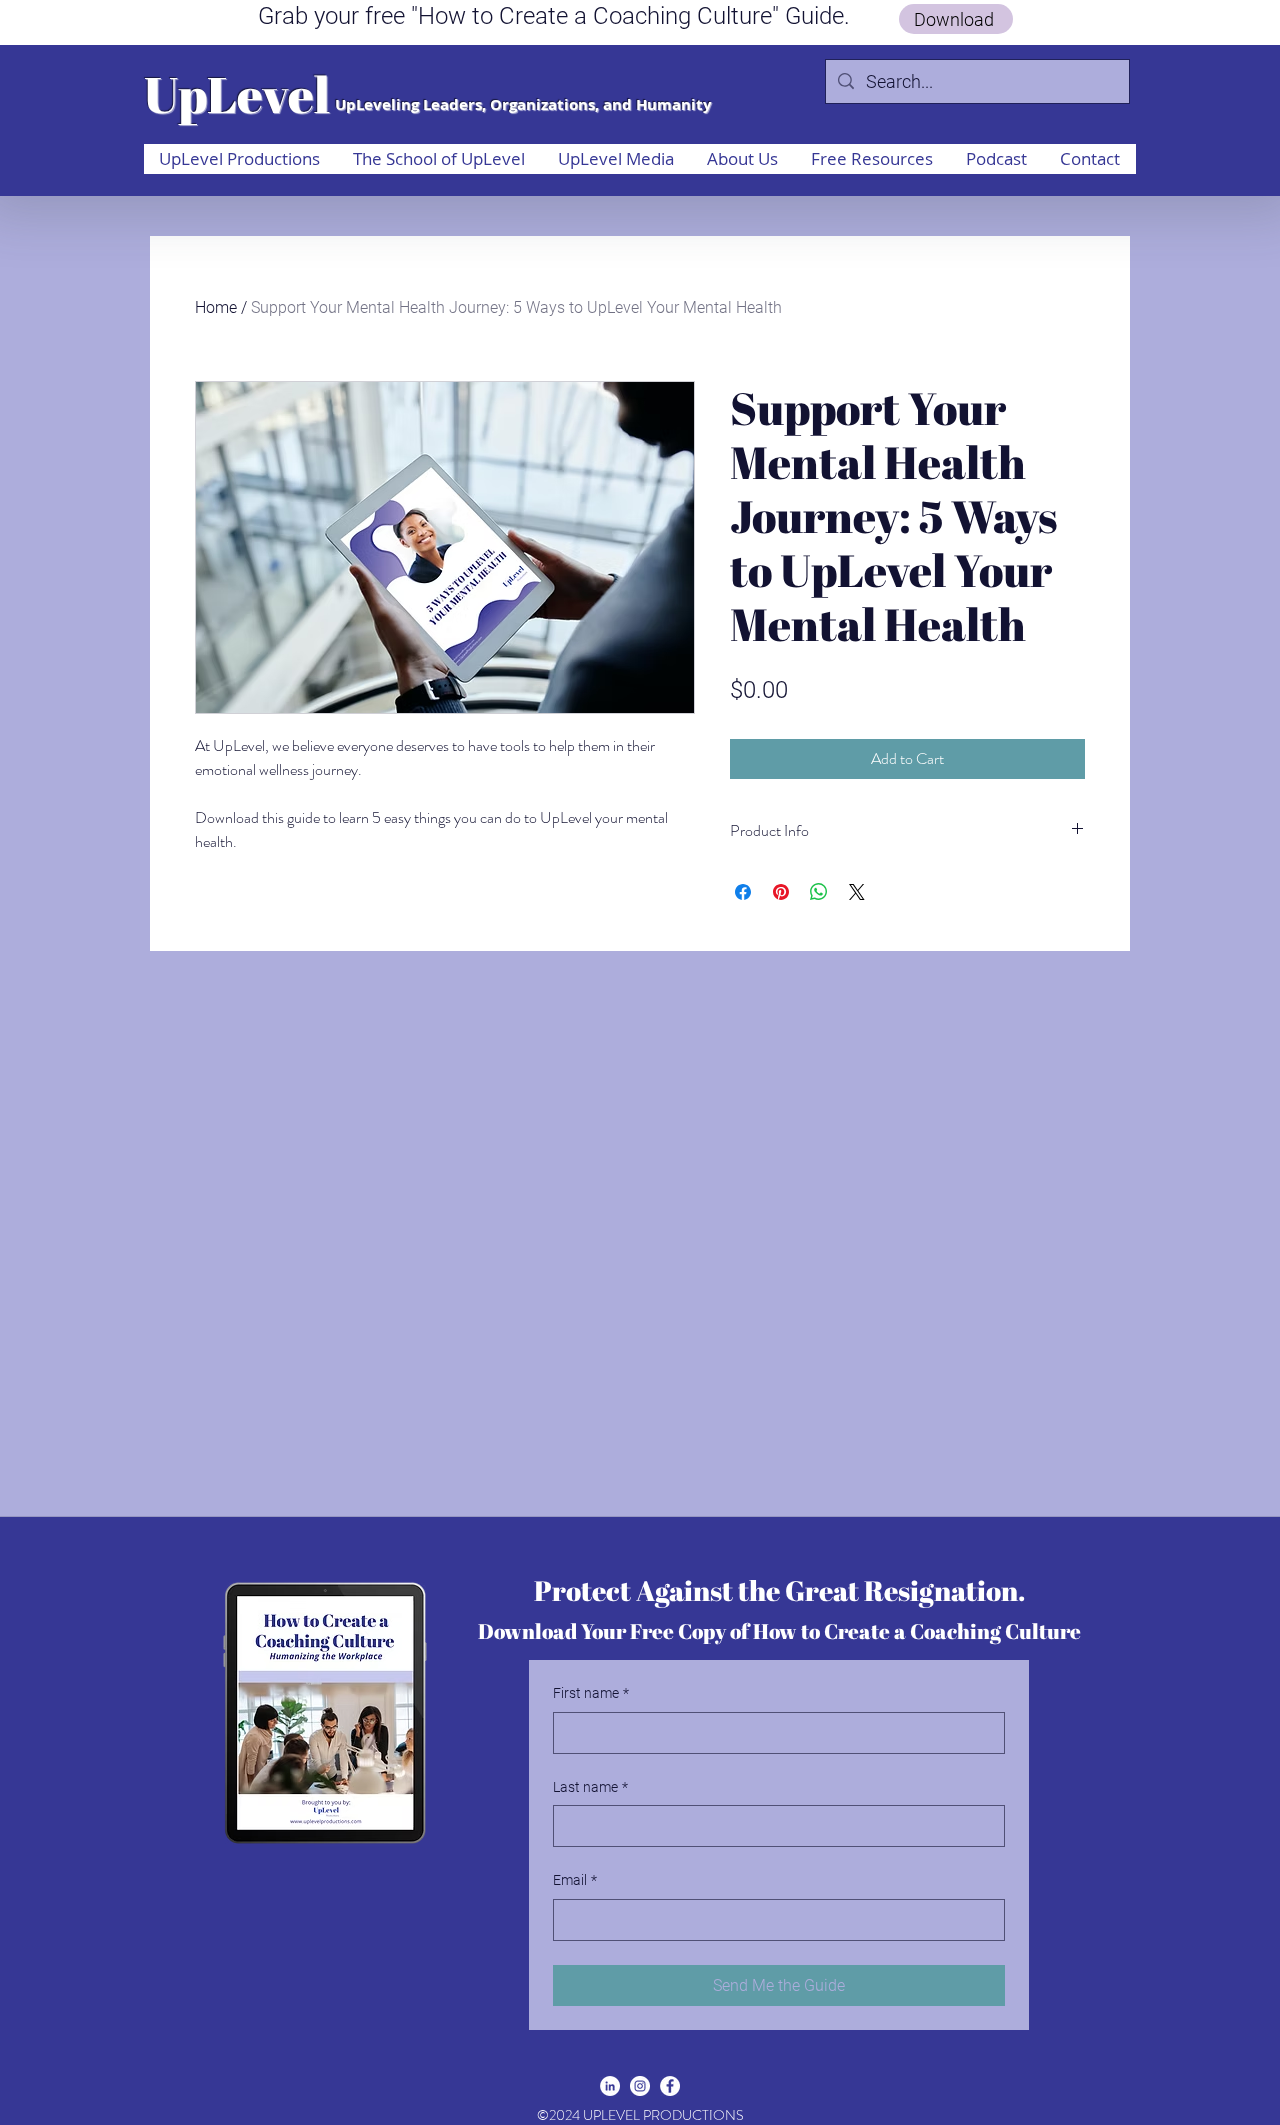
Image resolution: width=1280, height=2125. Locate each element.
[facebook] (670, 2086)
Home (216, 307)
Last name (590, 1787)
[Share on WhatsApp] (819, 892)
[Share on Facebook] (743, 892)
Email (575, 1880)
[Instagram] (640, 2086)
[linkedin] (610, 2086)
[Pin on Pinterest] (781, 892)
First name (591, 1693)
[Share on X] (857, 892)
